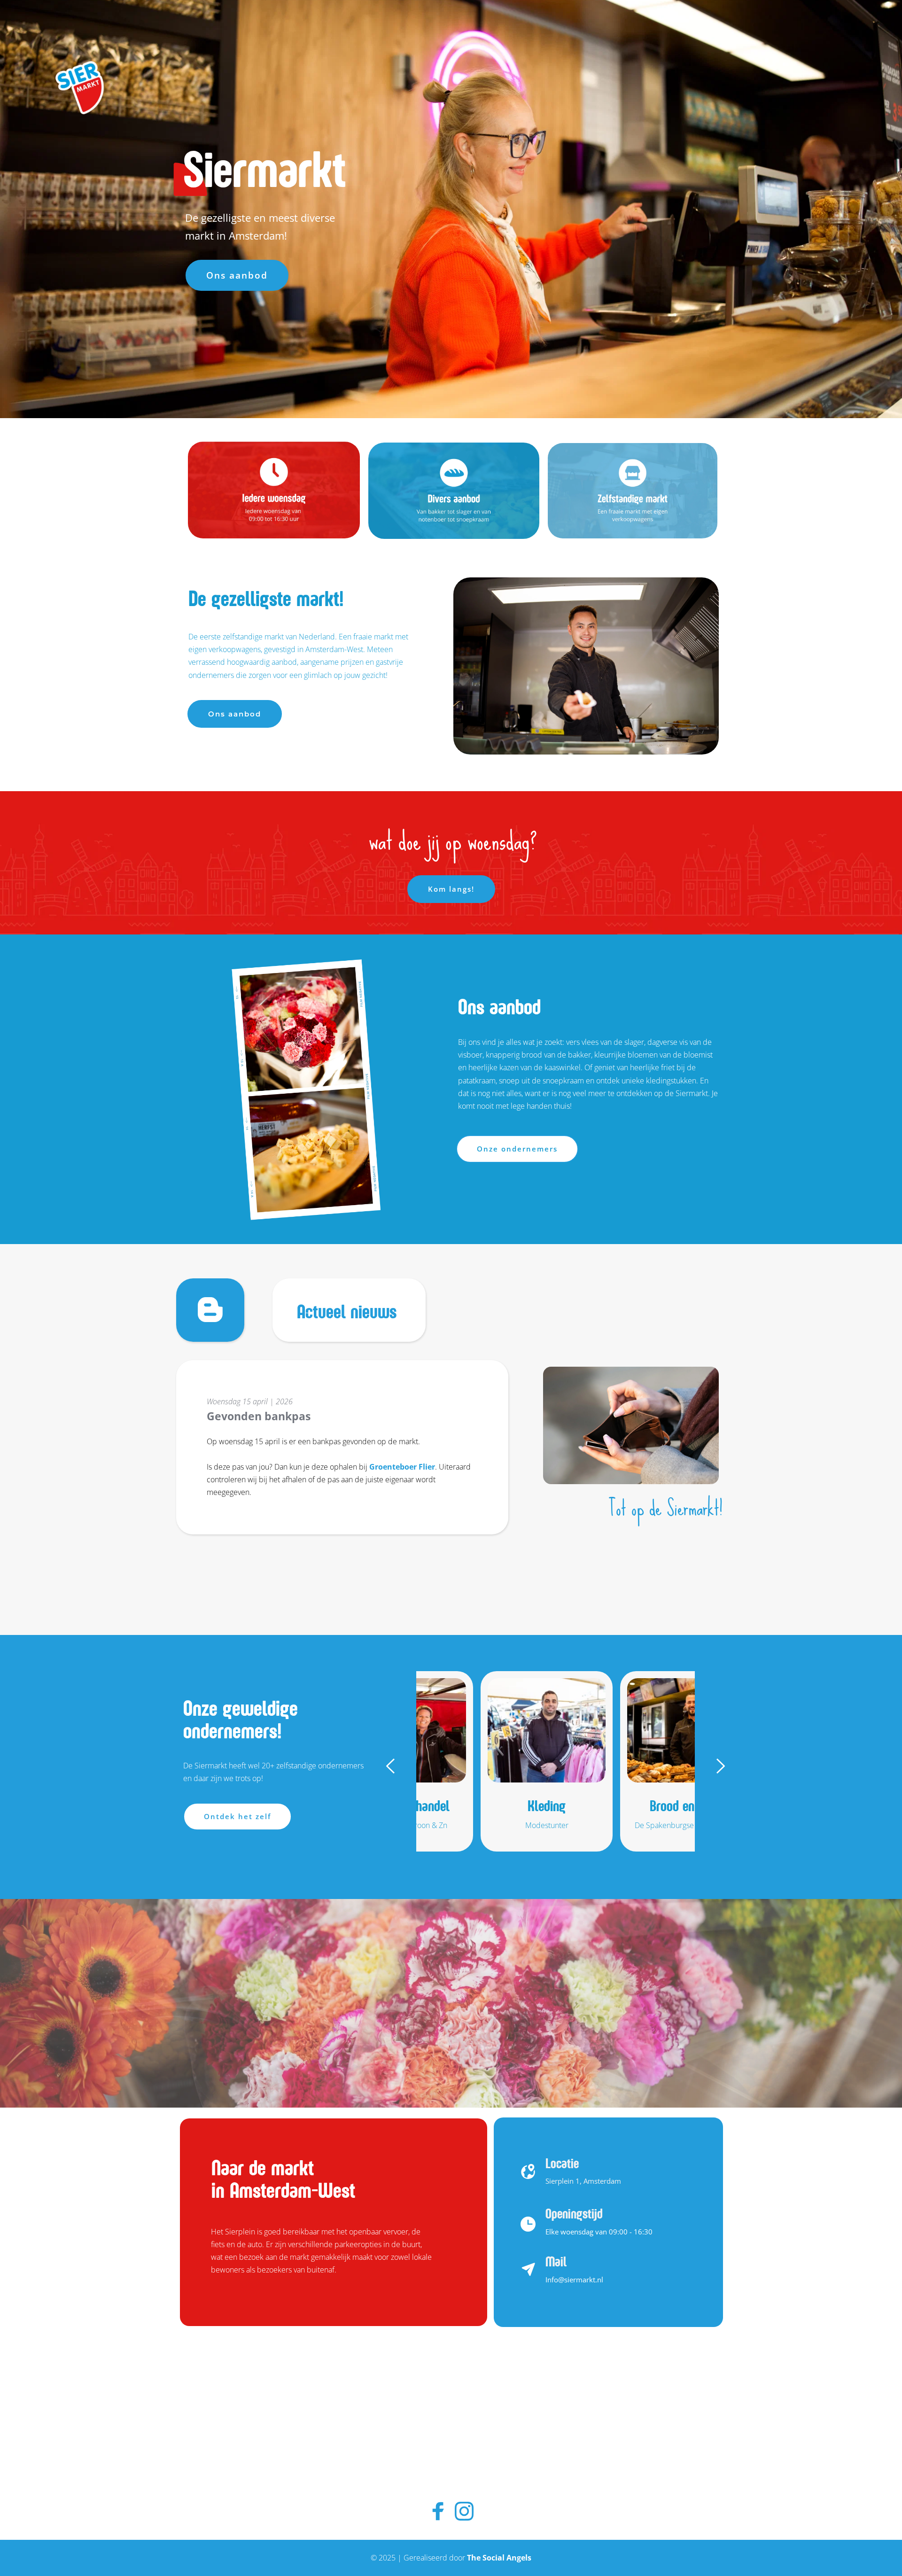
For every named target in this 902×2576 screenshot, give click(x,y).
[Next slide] (720, 1766)
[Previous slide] (391, 1766)
